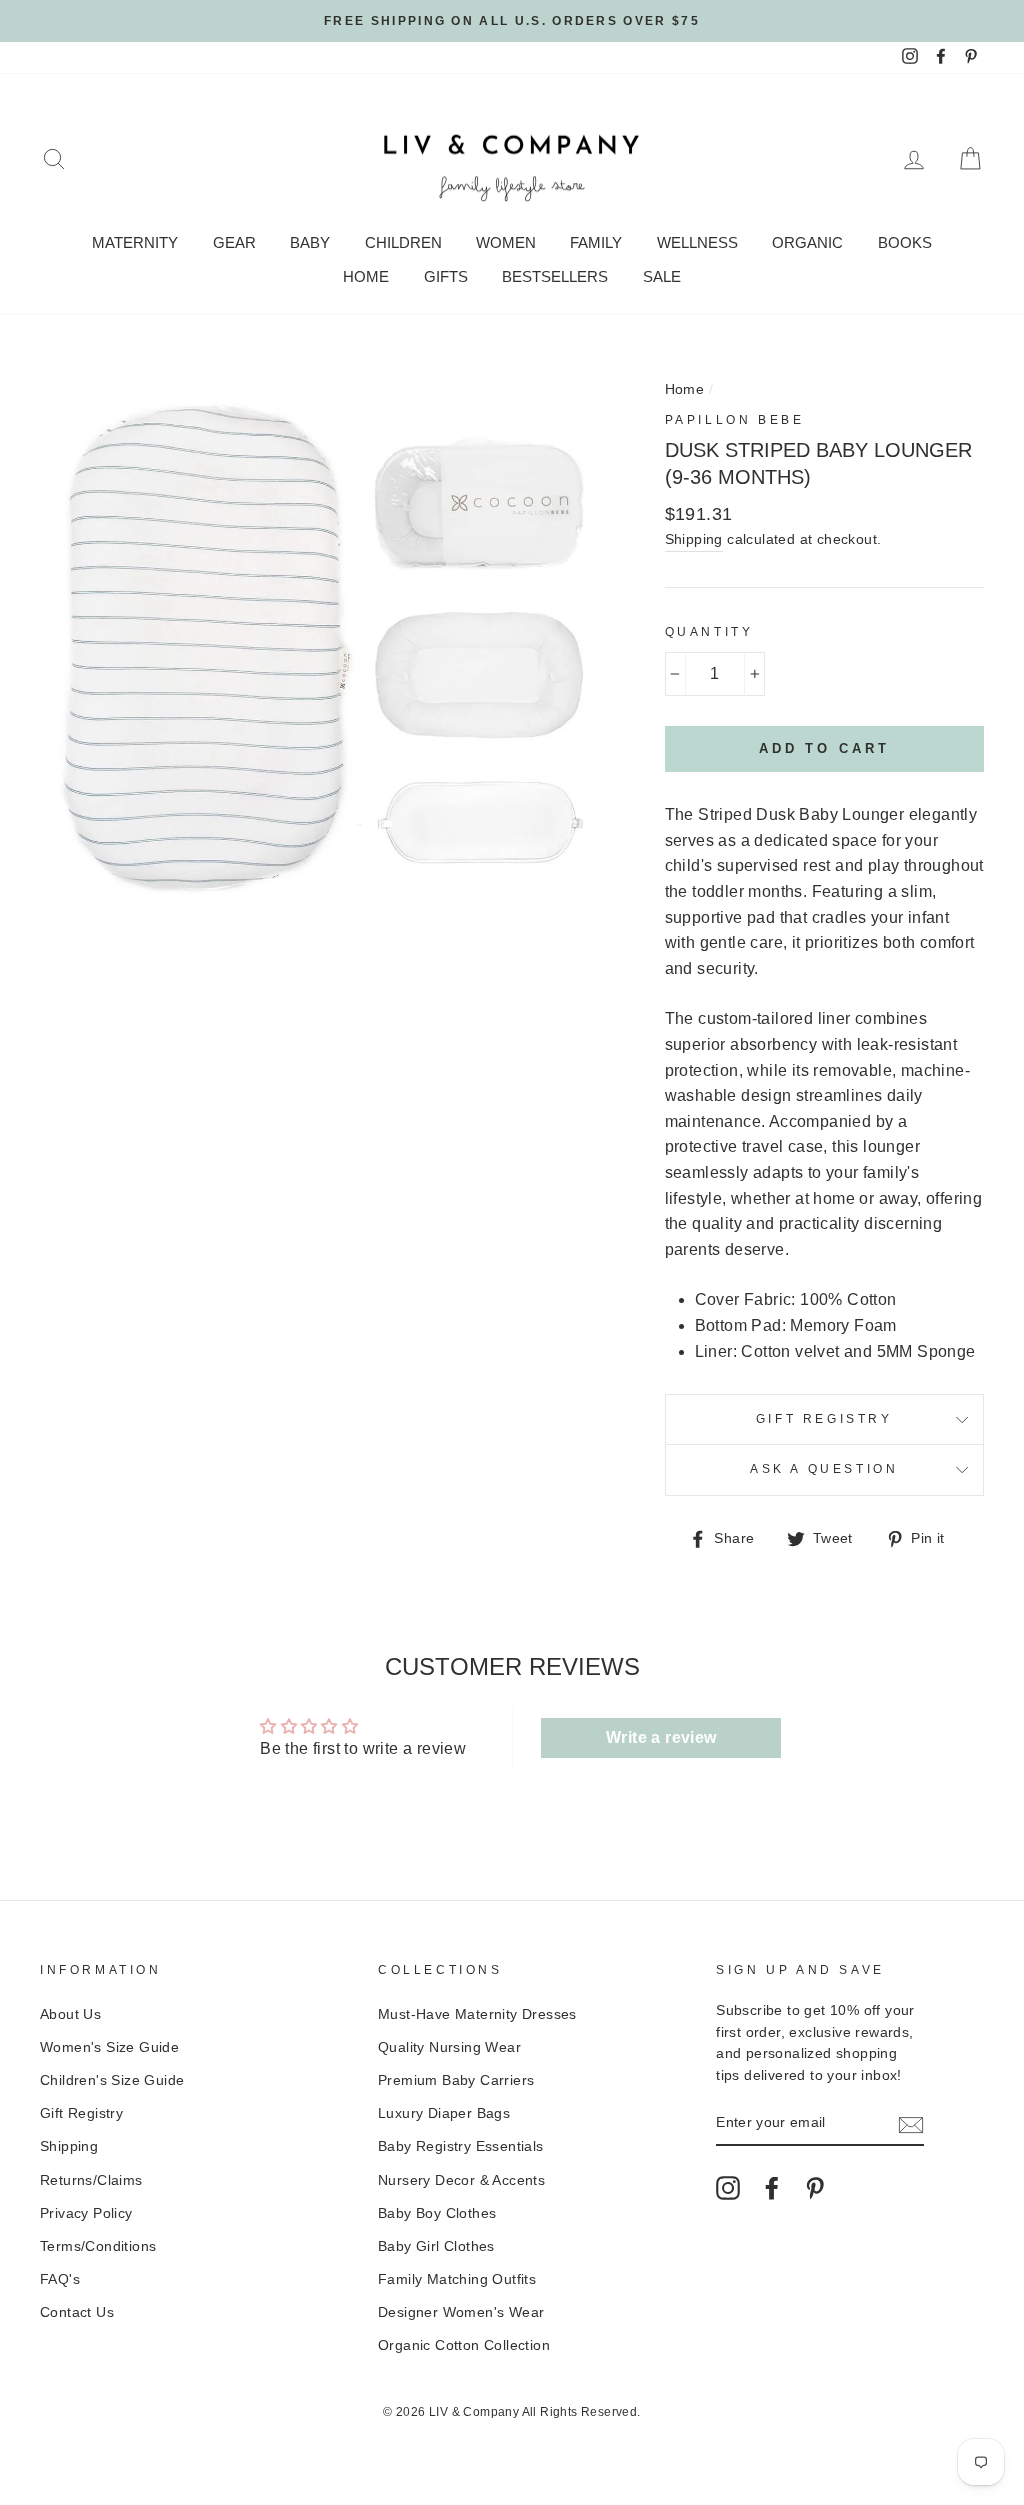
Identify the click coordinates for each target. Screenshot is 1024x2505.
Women (506, 242)
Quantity (709, 632)
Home (366, 276)
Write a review (661, 1737)
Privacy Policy (86, 2213)
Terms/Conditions (98, 2246)
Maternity (135, 242)
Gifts (446, 276)
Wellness (697, 242)
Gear (234, 242)
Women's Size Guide (109, 2047)
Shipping (694, 539)
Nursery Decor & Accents (461, 2180)
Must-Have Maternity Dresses (477, 2014)
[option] (512, 21)
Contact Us (77, 2312)
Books (905, 242)
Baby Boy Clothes (437, 2213)
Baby (310, 242)
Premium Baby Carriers (456, 2080)
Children (403, 242)
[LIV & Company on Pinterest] (815, 2188)
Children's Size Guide (112, 2080)
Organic (807, 242)
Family (596, 242)
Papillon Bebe (735, 420)
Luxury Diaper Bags (444, 2113)
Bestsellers (555, 276)
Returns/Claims (91, 2180)
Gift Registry (824, 1419)
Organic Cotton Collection (464, 2345)
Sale (662, 276)
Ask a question (824, 1469)
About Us (70, 2014)
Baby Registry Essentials (461, 2146)
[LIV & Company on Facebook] (772, 2188)
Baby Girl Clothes (436, 2246)
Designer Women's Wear (461, 2312)
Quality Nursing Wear (449, 2047)
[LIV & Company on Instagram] (728, 2188)
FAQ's (60, 2279)
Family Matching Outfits (457, 2279)
